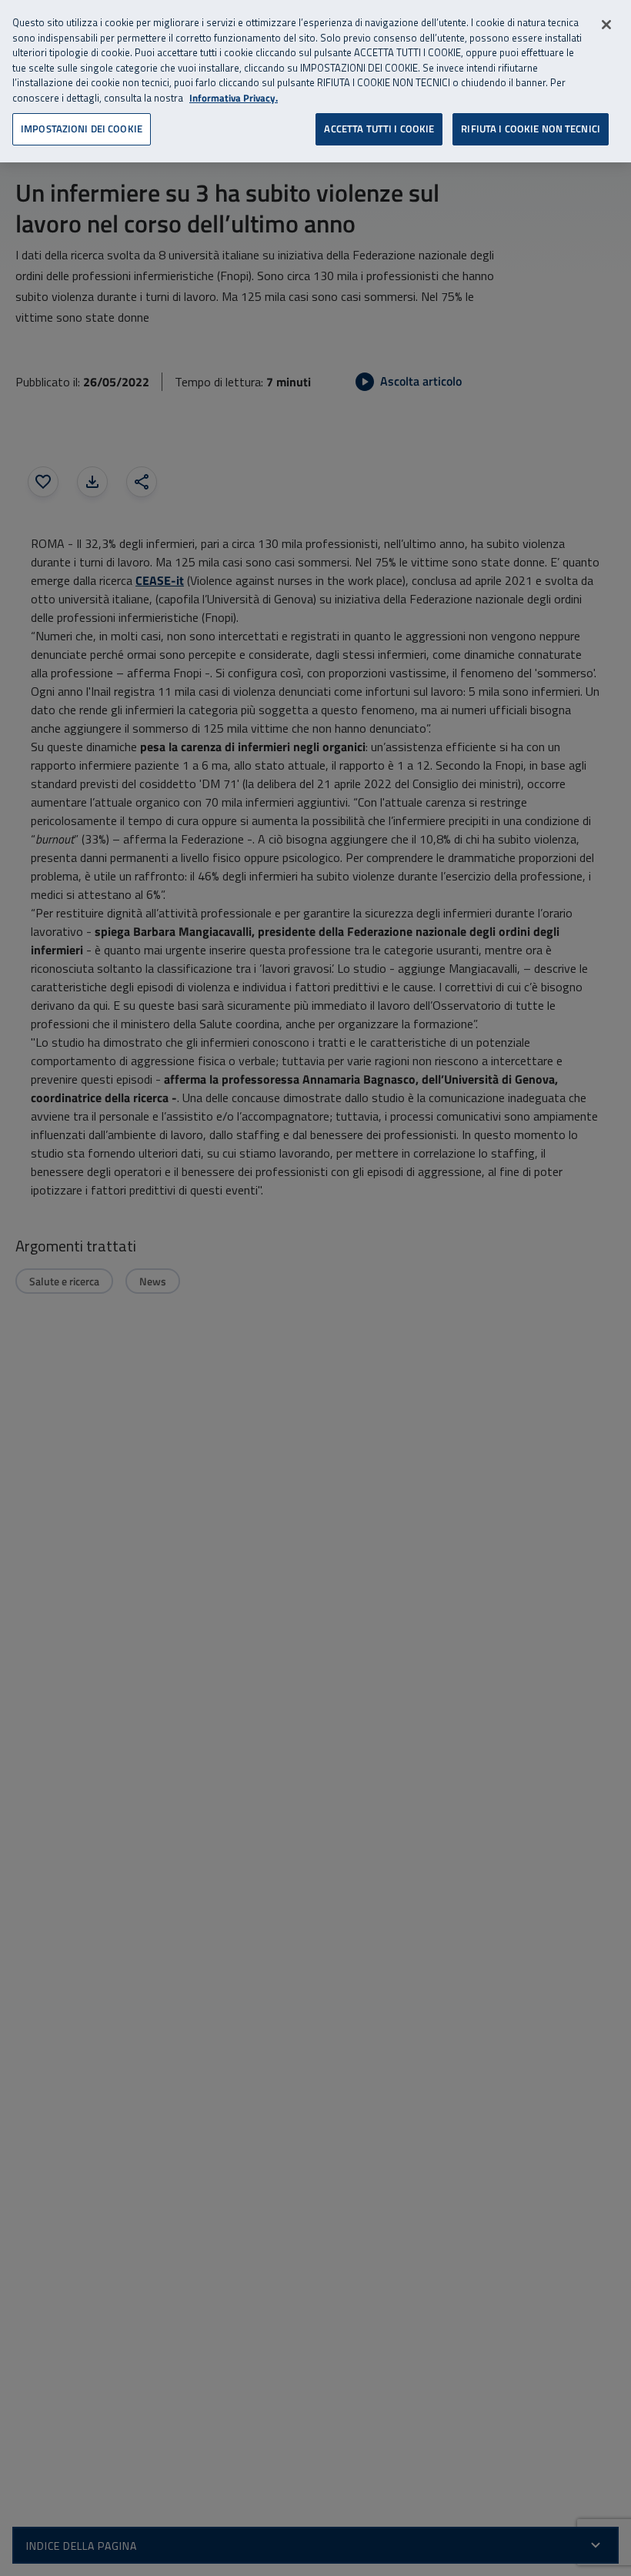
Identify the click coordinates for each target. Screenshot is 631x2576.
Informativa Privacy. (234, 98)
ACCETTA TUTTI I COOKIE (379, 129)
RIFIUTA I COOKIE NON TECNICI (531, 129)
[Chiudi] (606, 25)
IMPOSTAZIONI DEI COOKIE (82, 129)
